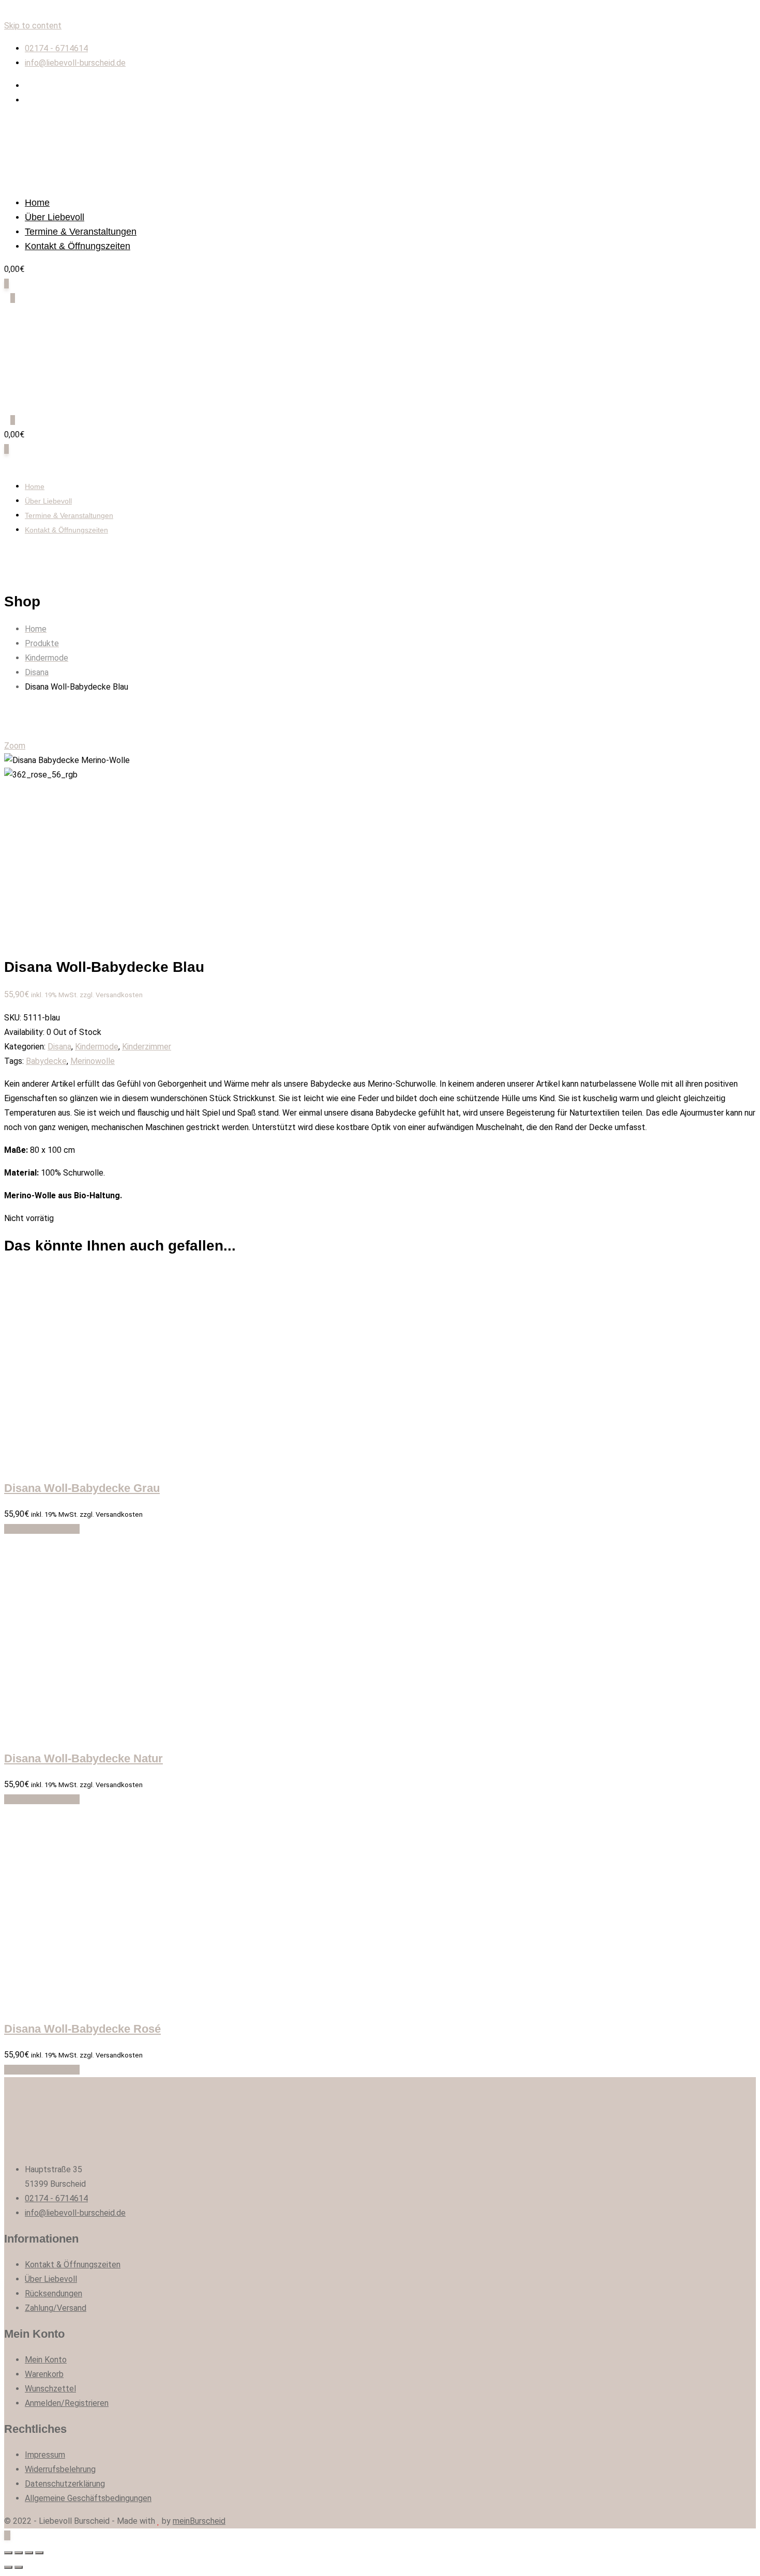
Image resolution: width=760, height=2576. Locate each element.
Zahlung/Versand (56, 2308)
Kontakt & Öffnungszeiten (78, 246)
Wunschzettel (50, 2389)
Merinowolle (93, 1061)
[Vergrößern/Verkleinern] (39, 2553)
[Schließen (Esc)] (8, 2553)
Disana (59, 1047)
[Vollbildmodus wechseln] (29, 2553)
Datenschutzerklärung (65, 2484)
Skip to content (33, 26)
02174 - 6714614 (56, 48)
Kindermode (97, 1047)
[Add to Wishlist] (10, 1529)
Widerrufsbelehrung (60, 2469)
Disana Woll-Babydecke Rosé (82, 2029)
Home (37, 203)
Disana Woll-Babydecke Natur (83, 1758)
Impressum (45, 2455)
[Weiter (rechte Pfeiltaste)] (19, 2567)
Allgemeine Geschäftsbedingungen (88, 2498)
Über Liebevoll (55, 217)
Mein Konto (46, 2360)
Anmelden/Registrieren (67, 2403)
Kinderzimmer (147, 1047)
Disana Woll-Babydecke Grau (82, 1488)
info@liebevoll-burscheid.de (75, 63)
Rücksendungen (54, 2293)
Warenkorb (44, 2374)
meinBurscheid (199, 2521)
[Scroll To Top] (7, 2535)
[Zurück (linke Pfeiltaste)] (8, 2567)
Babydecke (46, 1061)
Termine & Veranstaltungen (81, 232)
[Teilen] (19, 2553)
